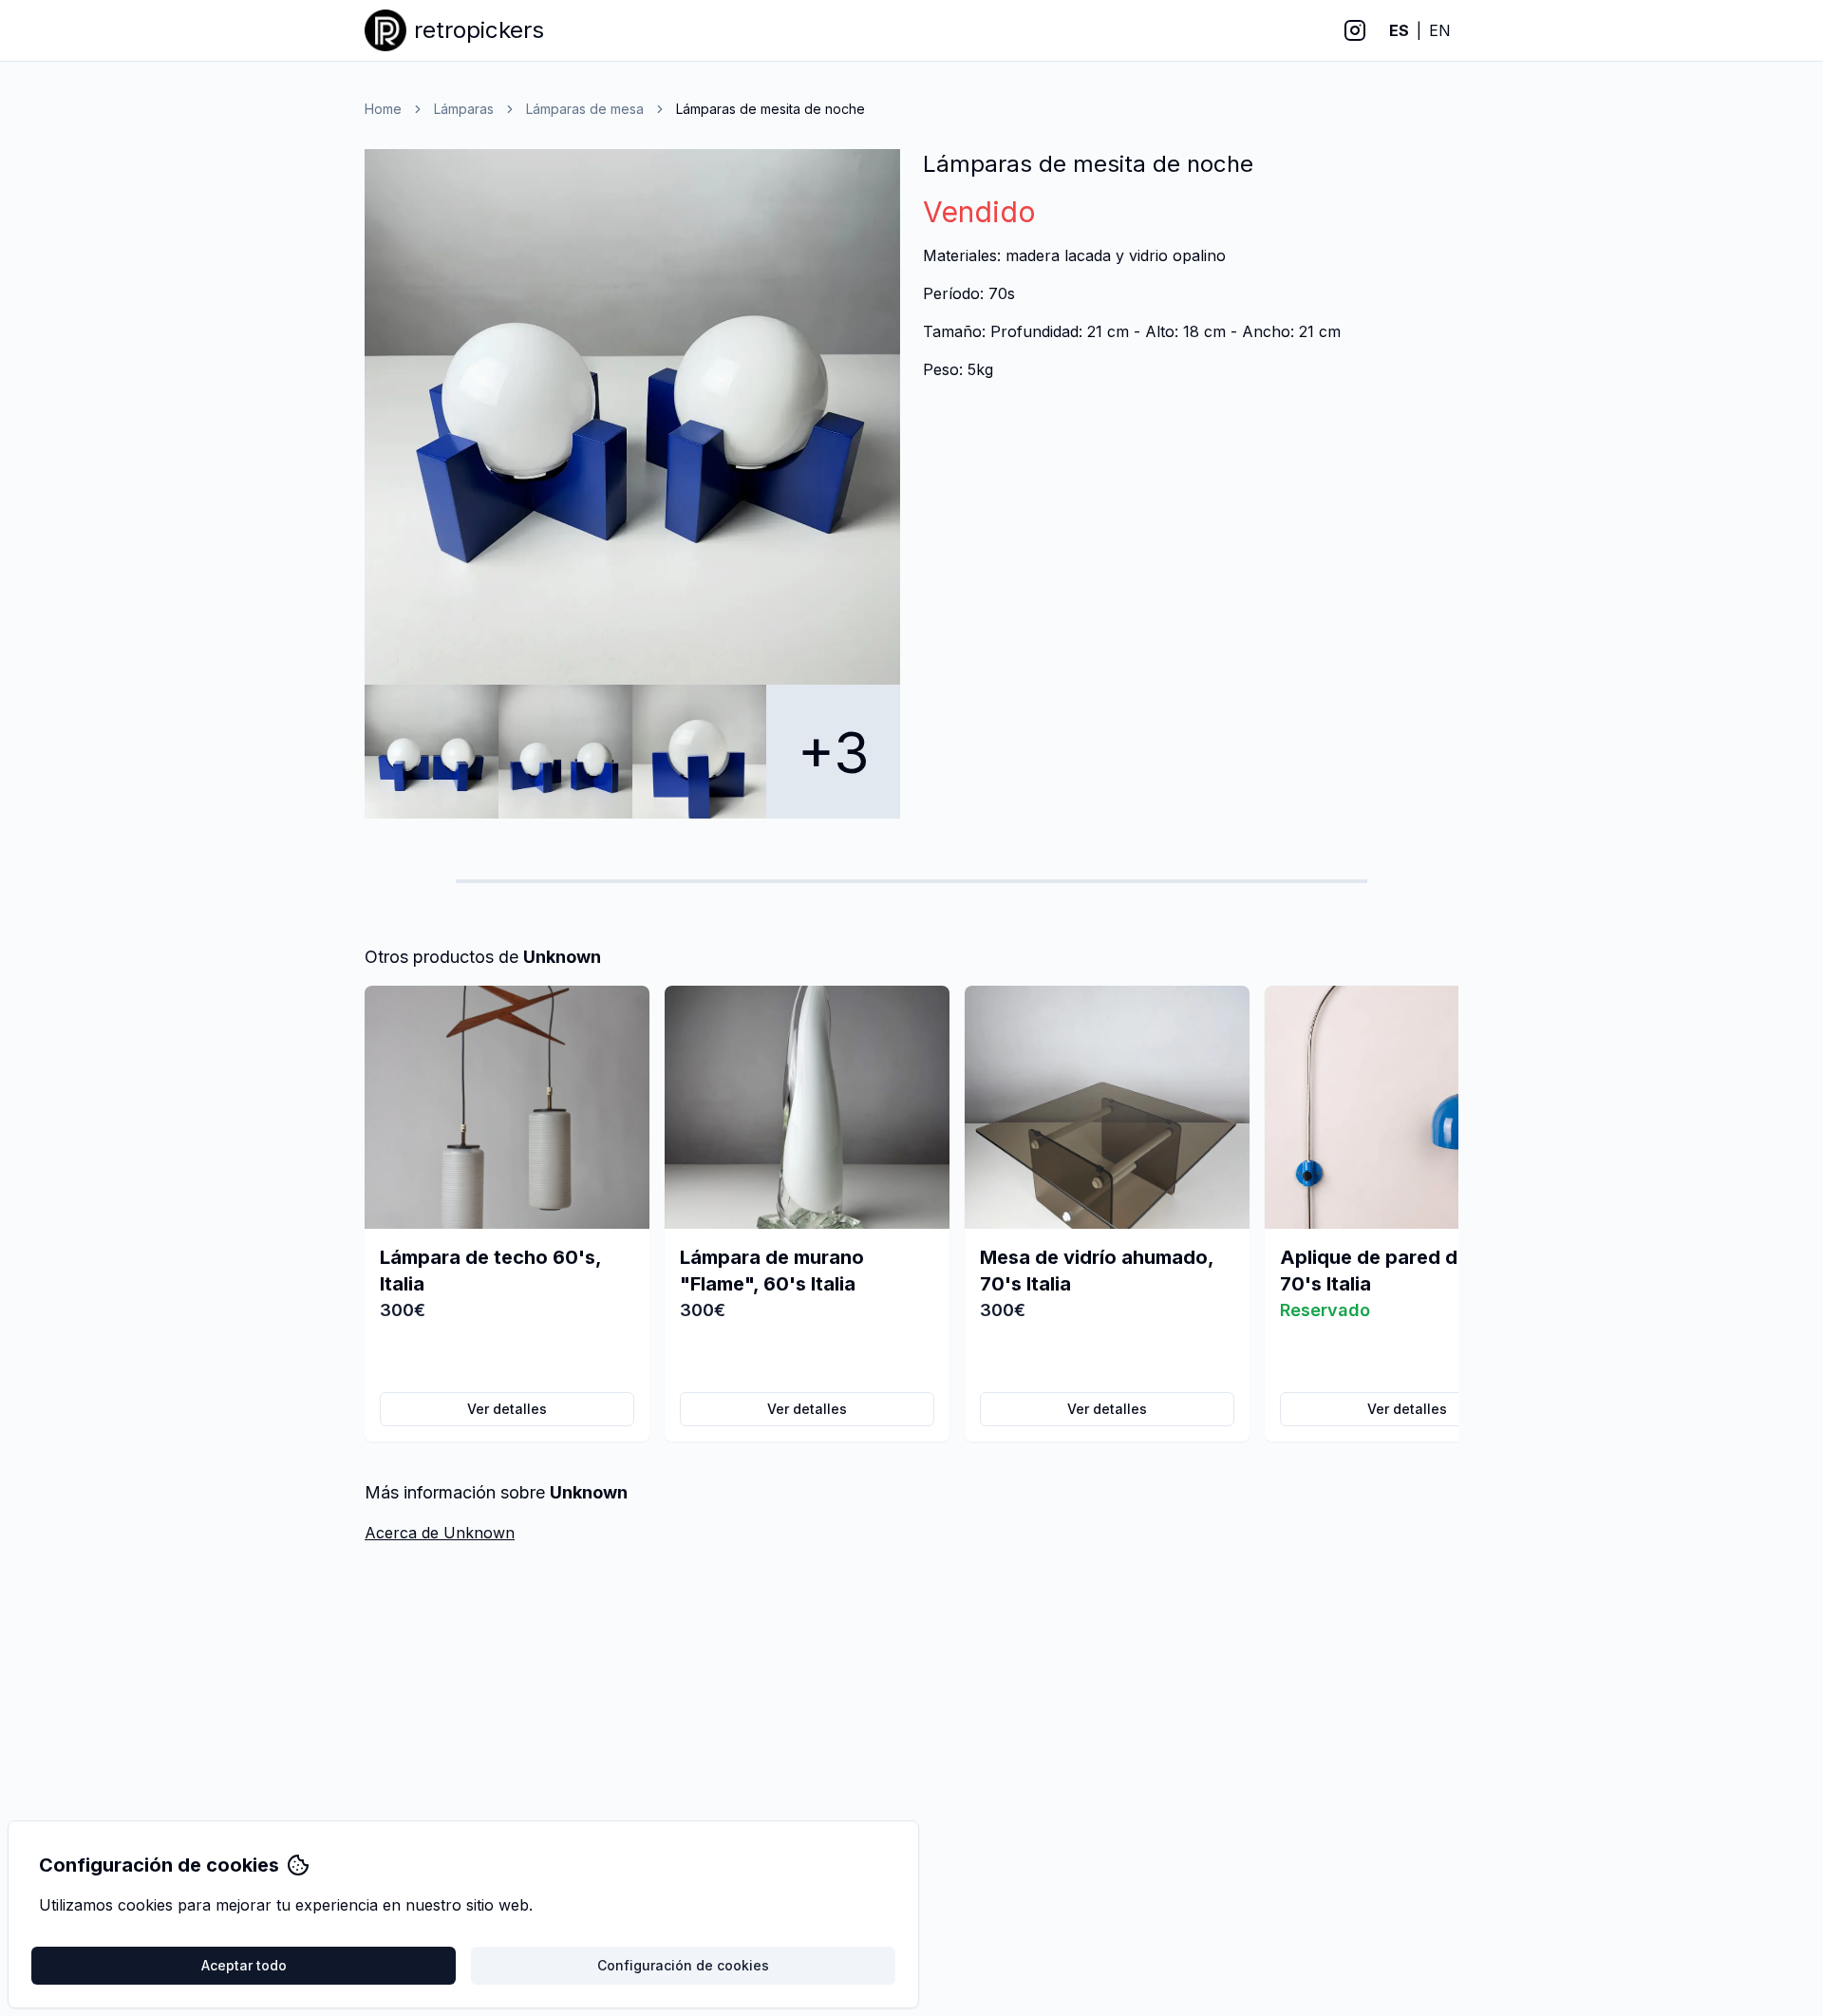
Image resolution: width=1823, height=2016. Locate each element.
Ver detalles (507, 1409)
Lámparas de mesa (585, 109)
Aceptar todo (244, 1965)
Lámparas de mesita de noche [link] (771, 109)
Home (383, 109)
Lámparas (464, 109)
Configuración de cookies (683, 1965)
